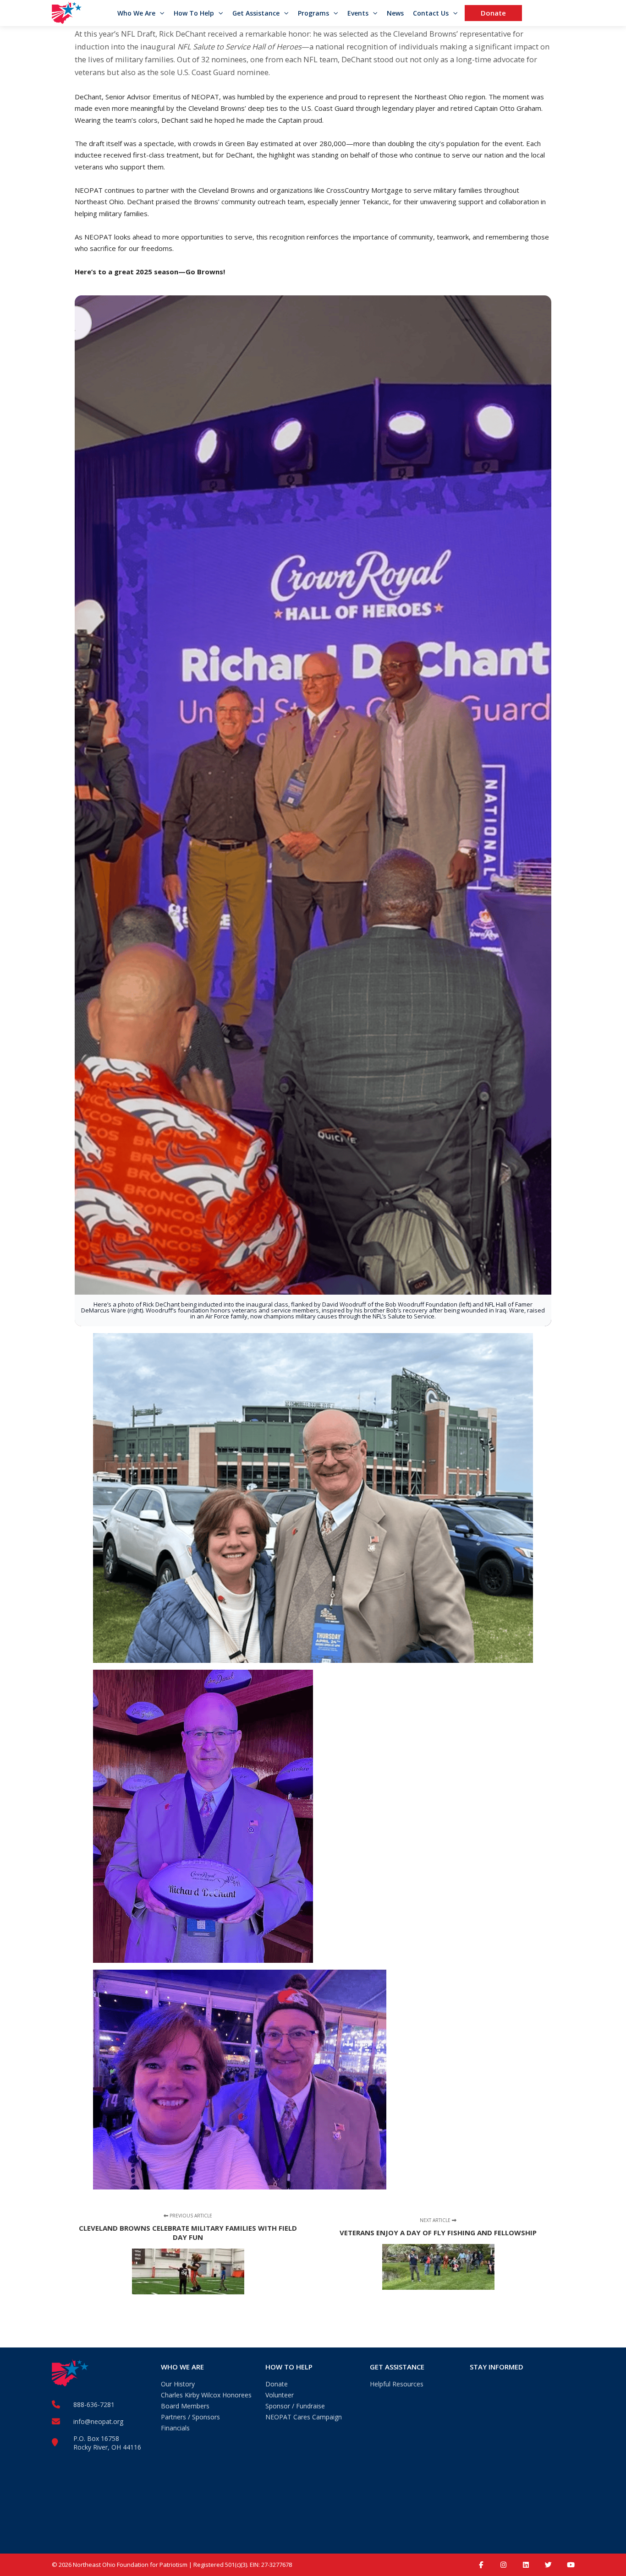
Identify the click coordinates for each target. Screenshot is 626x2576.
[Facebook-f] (481, 2565)
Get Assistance (256, 13)
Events (358, 13)
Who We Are (136, 13)
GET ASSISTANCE (397, 2367)
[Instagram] (503, 2565)
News (395, 13)
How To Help (194, 13)
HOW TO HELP (289, 2367)
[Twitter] (548, 2565)
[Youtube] (571, 2565)
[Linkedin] (526, 2565)
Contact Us (431, 13)
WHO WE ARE (182, 2367)
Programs (313, 13)
